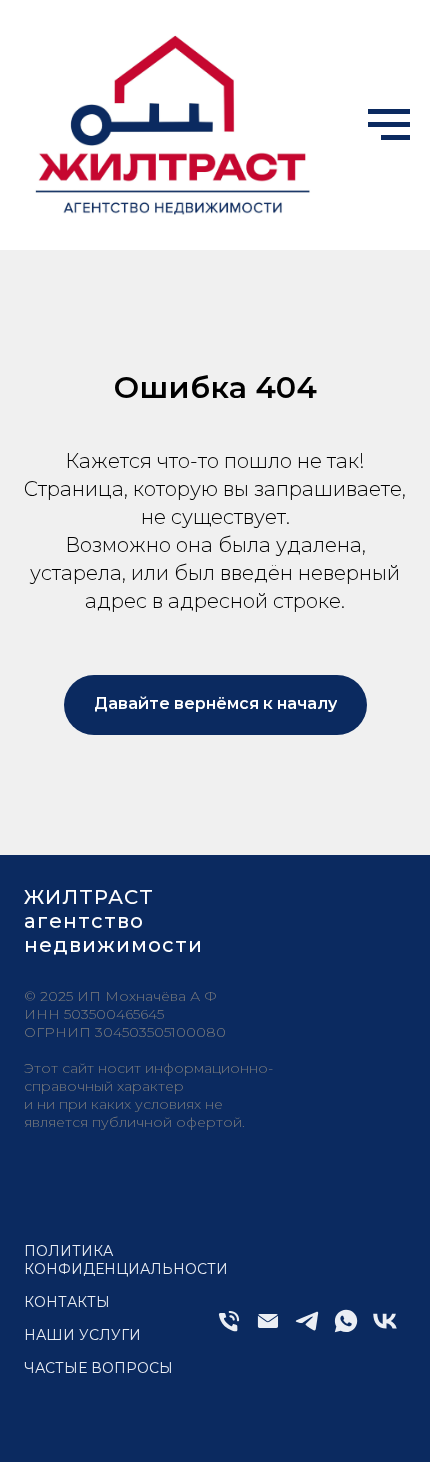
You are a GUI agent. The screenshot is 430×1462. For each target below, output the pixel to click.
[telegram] (307, 1329)
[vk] (385, 1329)
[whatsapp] (346, 1329)
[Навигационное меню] (389, 125)
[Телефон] (229, 1329)
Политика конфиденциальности (126, 1260)
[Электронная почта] (268, 1329)
